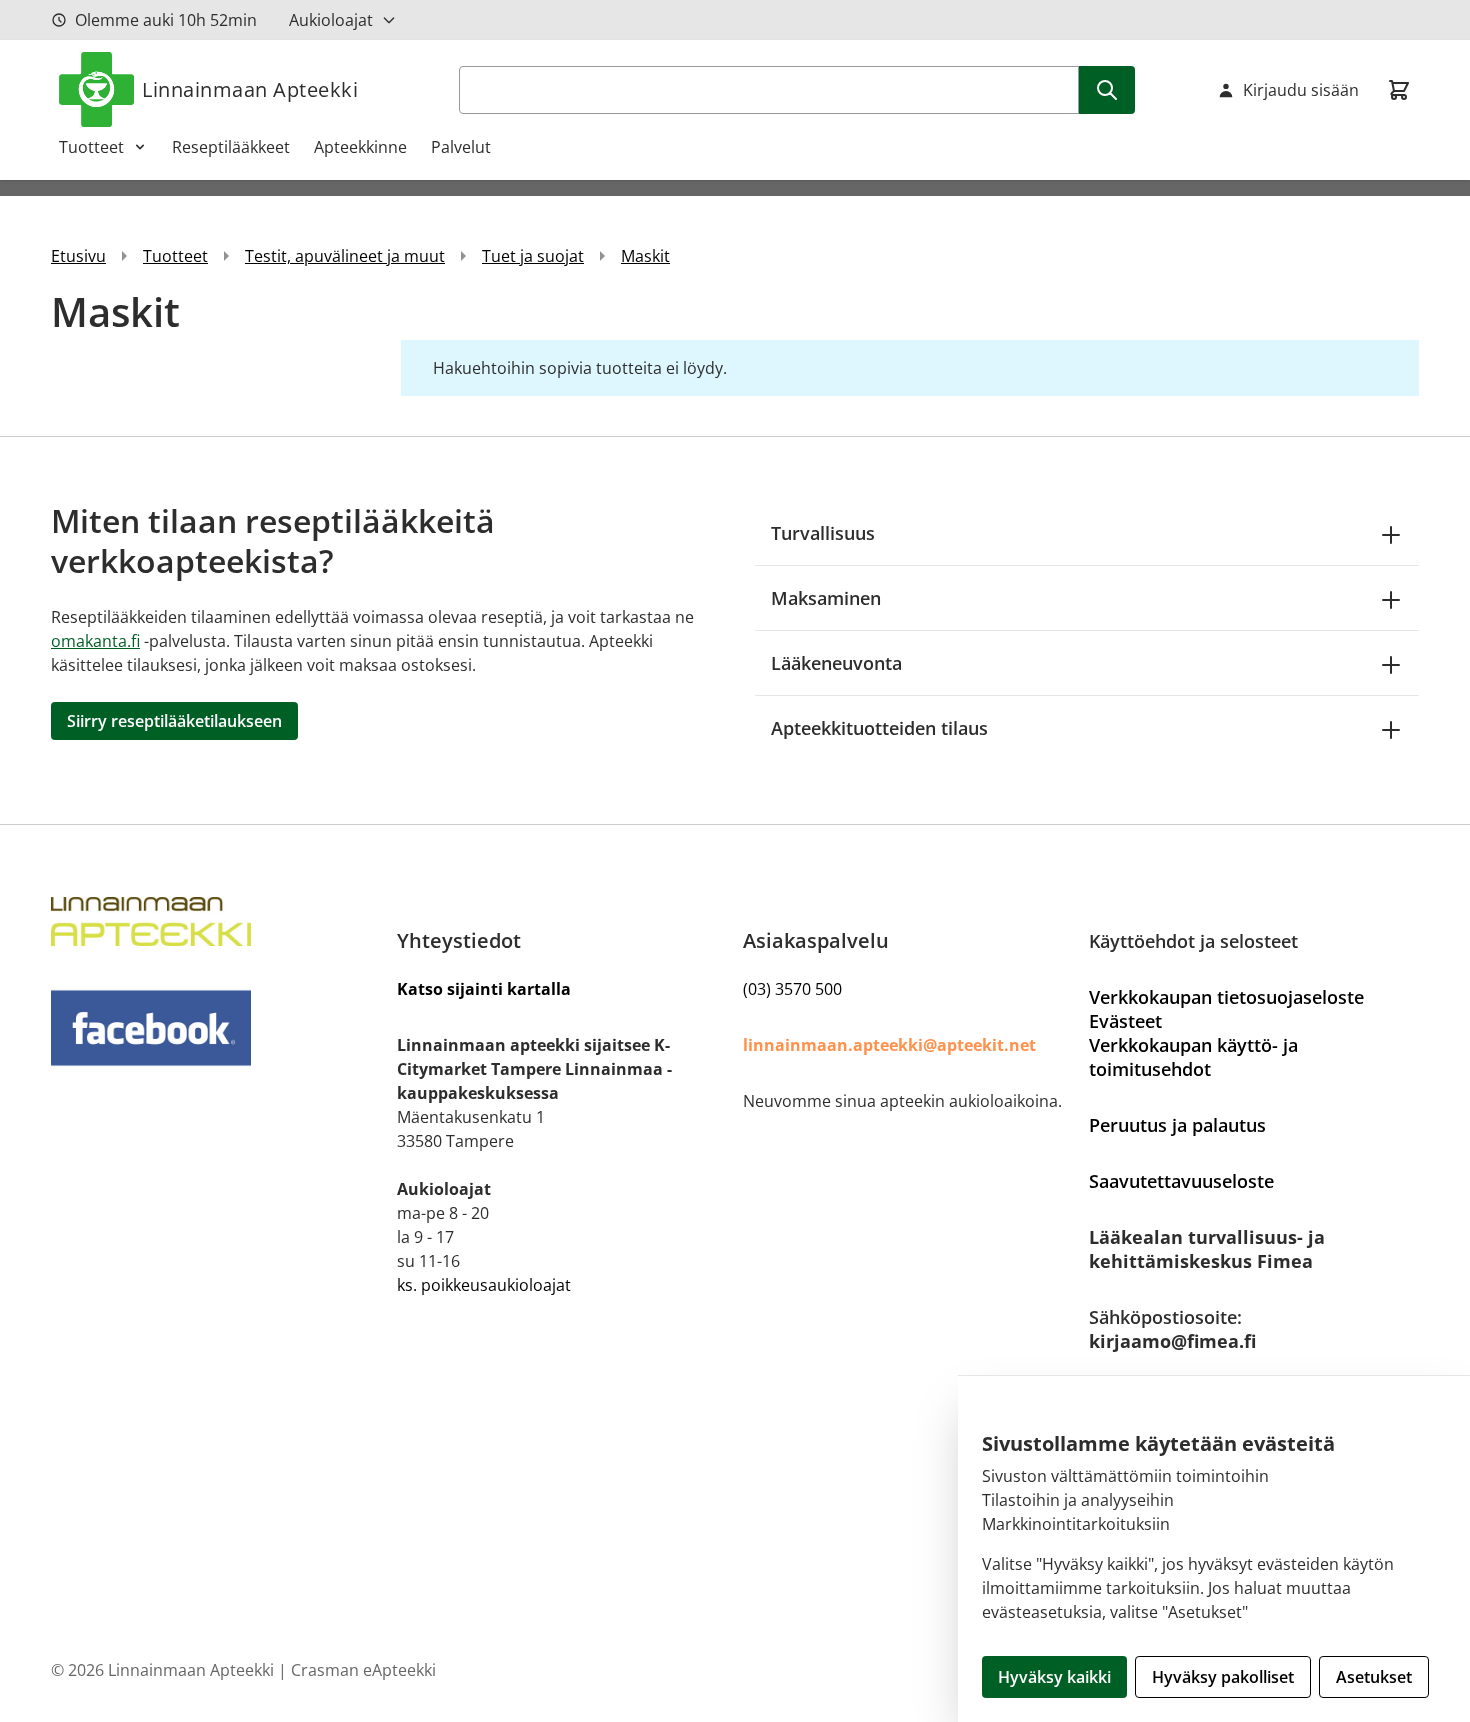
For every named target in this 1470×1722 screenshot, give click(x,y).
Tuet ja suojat (533, 256)
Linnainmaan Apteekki (250, 89)
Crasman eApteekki (363, 1670)
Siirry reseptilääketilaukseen (174, 721)
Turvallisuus (823, 533)
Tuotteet (91, 147)
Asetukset (1374, 1677)
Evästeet (1125, 1021)
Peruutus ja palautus (1177, 1125)
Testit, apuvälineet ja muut (345, 256)
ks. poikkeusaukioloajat (484, 1285)
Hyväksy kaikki (1054, 1677)
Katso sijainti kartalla (484, 989)
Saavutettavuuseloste (1181, 1181)
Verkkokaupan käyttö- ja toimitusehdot (1193, 1057)
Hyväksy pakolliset (1223, 1677)
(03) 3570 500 (792, 989)
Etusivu (78, 256)
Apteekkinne (360, 147)
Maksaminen (826, 598)
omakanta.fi (95, 641)
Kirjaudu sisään (1301, 90)
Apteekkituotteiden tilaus (879, 728)
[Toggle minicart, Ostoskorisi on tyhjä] (1399, 90)
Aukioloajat (331, 20)
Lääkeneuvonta (836, 663)
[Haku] (1107, 90)
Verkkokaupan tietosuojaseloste (1226, 997)
